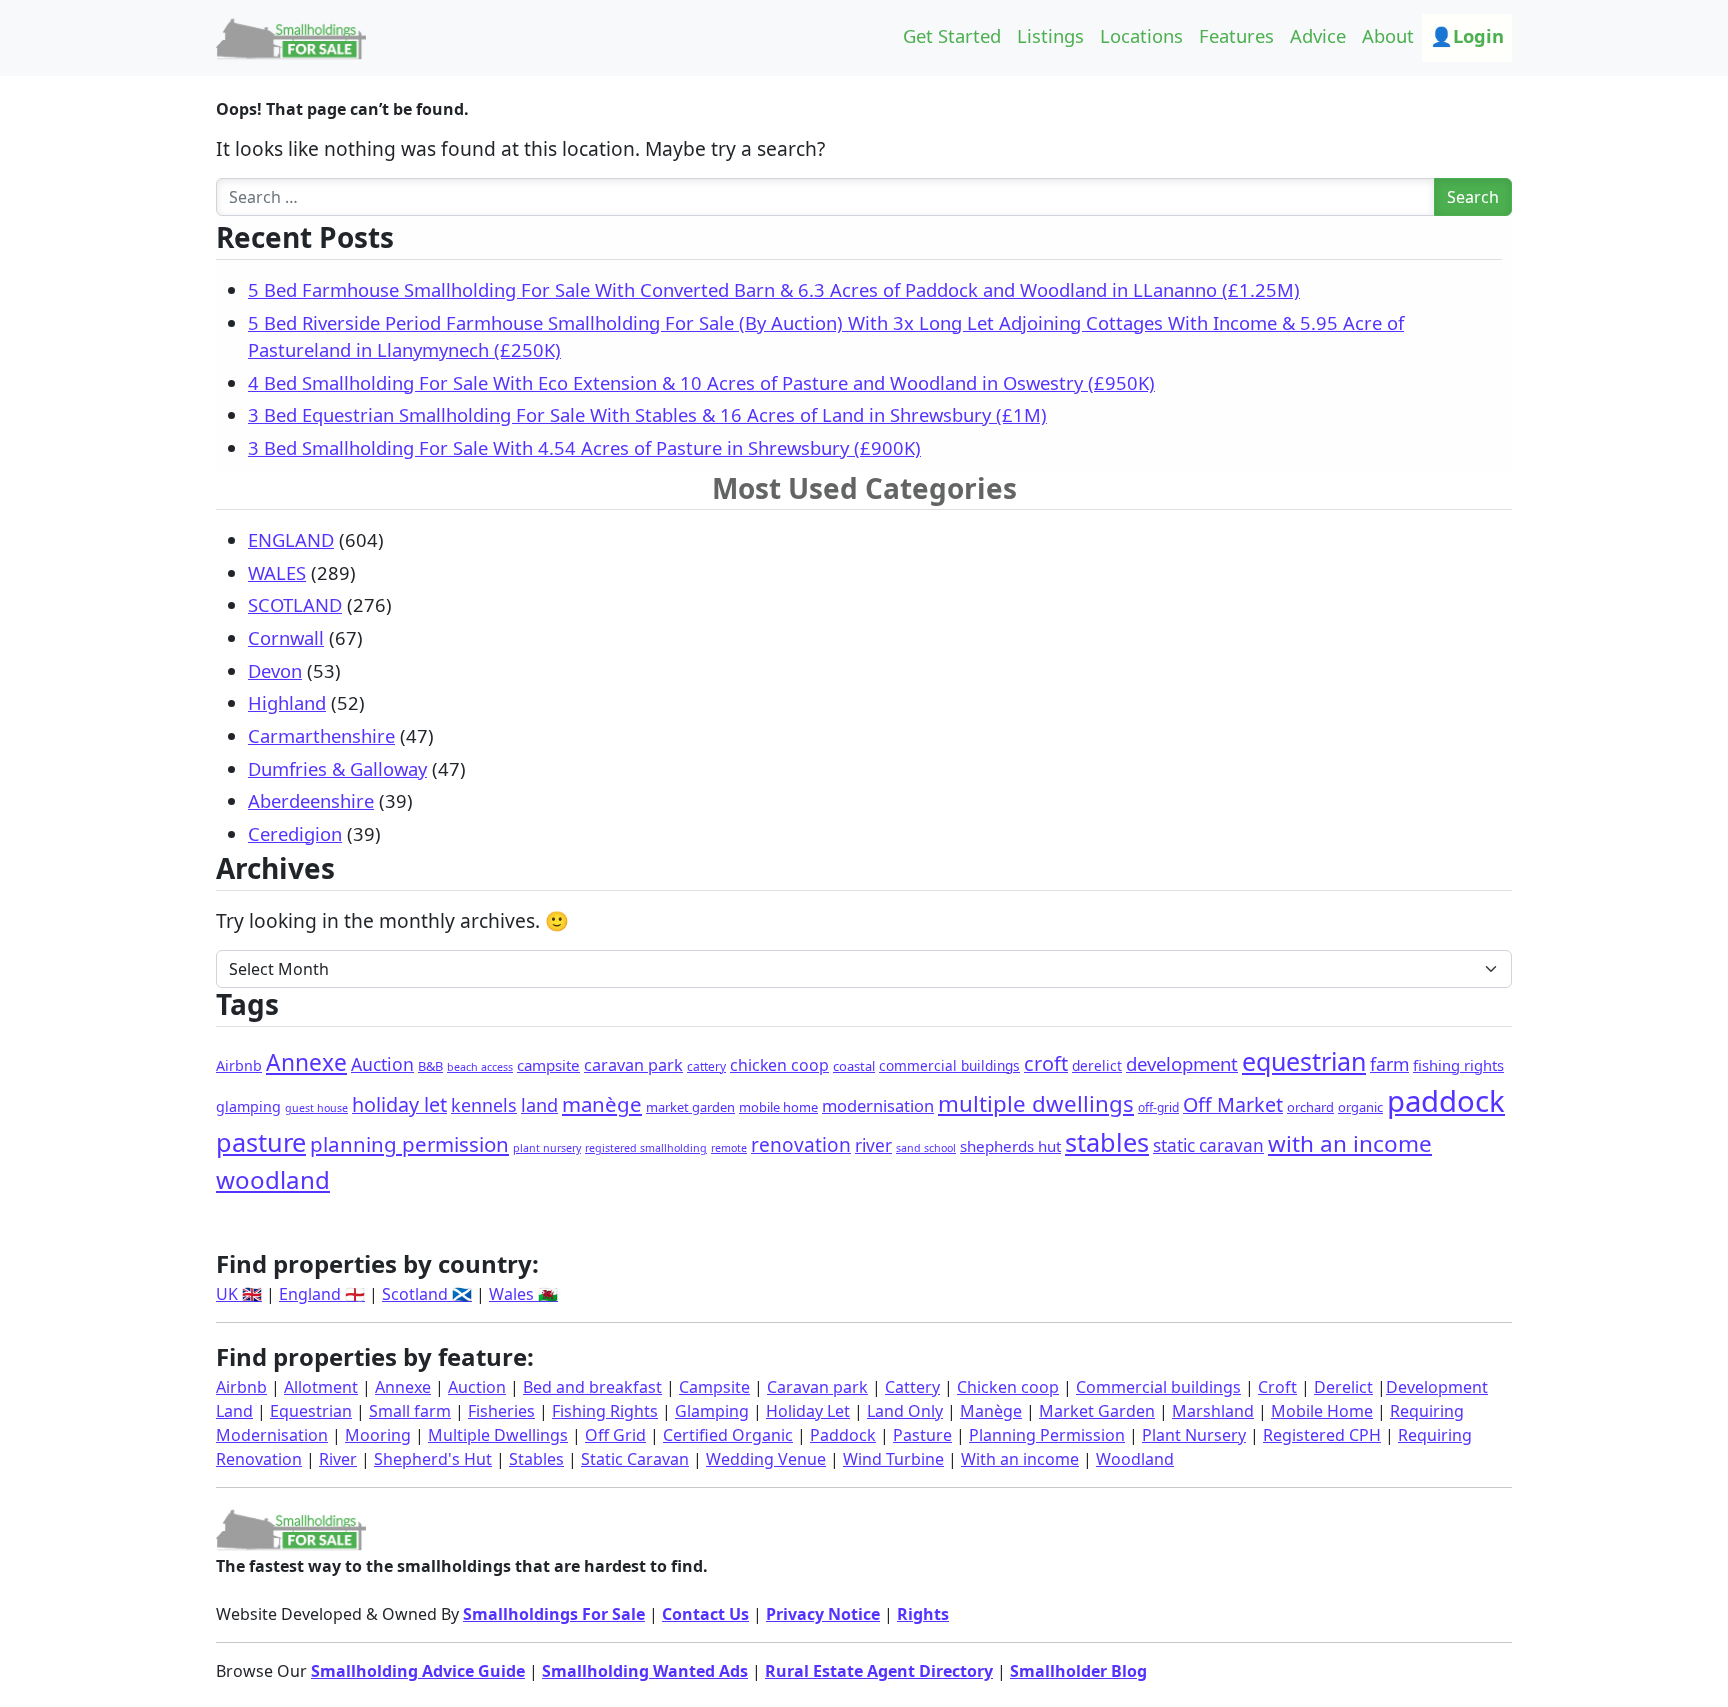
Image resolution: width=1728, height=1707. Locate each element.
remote (729, 1148)
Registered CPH (1322, 1435)
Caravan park (817, 1387)
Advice (1318, 35)
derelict (1097, 1065)
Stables (536, 1459)
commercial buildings (949, 1065)
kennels (484, 1105)
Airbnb (239, 1065)
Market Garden (1097, 1411)
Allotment (321, 1387)
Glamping (712, 1411)
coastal (854, 1066)
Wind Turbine (893, 1459)
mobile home (778, 1107)
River (338, 1459)
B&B (430, 1066)
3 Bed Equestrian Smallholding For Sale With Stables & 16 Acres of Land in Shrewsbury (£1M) (647, 414)
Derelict (1343, 1387)
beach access (480, 1067)
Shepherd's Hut (433, 1459)
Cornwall (286, 637)
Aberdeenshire (311, 800)
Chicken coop (1008, 1387)
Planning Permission (1047, 1435)
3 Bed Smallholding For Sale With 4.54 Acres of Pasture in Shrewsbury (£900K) (584, 447)
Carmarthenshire (321, 735)
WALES (277, 572)
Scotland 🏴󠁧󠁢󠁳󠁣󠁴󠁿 (427, 1294)
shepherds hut (1010, 1146)
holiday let (399, 1104)
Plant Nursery (1194, 1435)
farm (1389, 1064)
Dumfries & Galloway (337, 768)
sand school (926, 1148)
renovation (801, 1145)
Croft (1277, 1387)
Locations (1141, 35)
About (1388, 35)
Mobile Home (1322, 1411)
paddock (1446, 1101)
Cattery (912, 1387)
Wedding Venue (766, 1459)
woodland (273, 1179)
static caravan (1208, 1145)
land (539, 1105)
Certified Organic (728, 1435)
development (1182, 1063)
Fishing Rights (605, 1411)
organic (1360, 1107)
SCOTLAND (295, 604)
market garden (690, 1107)
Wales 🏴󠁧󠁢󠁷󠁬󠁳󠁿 (523, 1294)
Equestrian (311, 1411)
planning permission (409, 1144)
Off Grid (615, 1435)
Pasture (922, 1435)
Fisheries (501, 1411)
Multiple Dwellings (498, 1435)
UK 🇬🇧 (239, 1294)
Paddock (843, 1435)
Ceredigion (295, 833)
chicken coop (779, 1065)
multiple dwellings (1036, 1103)
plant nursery (547, 1148)
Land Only (905, 1411)
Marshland (1213, 1411)
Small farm (410, 1411)
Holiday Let (808, 1411)
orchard (1310, 1107)
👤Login (1467, 35)
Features (1236, 35)
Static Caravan (635, 1459)
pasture (261, 1142)
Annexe (306, 1062)
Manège (991, 1411)
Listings (1050, 35)
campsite (548, 1065)
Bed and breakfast (592, 1387)
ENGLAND (291, 539)
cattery (706, 1066)
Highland (287, 702)
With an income (1020, 1459)
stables (1107, 1142)
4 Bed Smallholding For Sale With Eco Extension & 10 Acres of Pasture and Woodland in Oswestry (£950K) (701, 382)
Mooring (378, 1435)
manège (602, 1104)
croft (1046, 1063)
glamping (248, 1106)
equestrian (1304, 1061)
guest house (316, 1108)
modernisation (878, 1105)
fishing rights (1458, 1065)
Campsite (714, 1387)
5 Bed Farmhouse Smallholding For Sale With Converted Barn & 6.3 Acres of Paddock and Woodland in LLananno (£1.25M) (774, 289)
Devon (275, 670)
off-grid (1158, 1107)
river (873, 1145)
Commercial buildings (1158, 1387)
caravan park (633, 1065)
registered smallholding (646, 1148)
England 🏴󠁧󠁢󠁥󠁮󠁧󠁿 (322, 1294)
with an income (1350, 1143)
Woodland (1135, 1459)
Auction (382, 1064)
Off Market (1233, 1104)
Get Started (952, 35)
